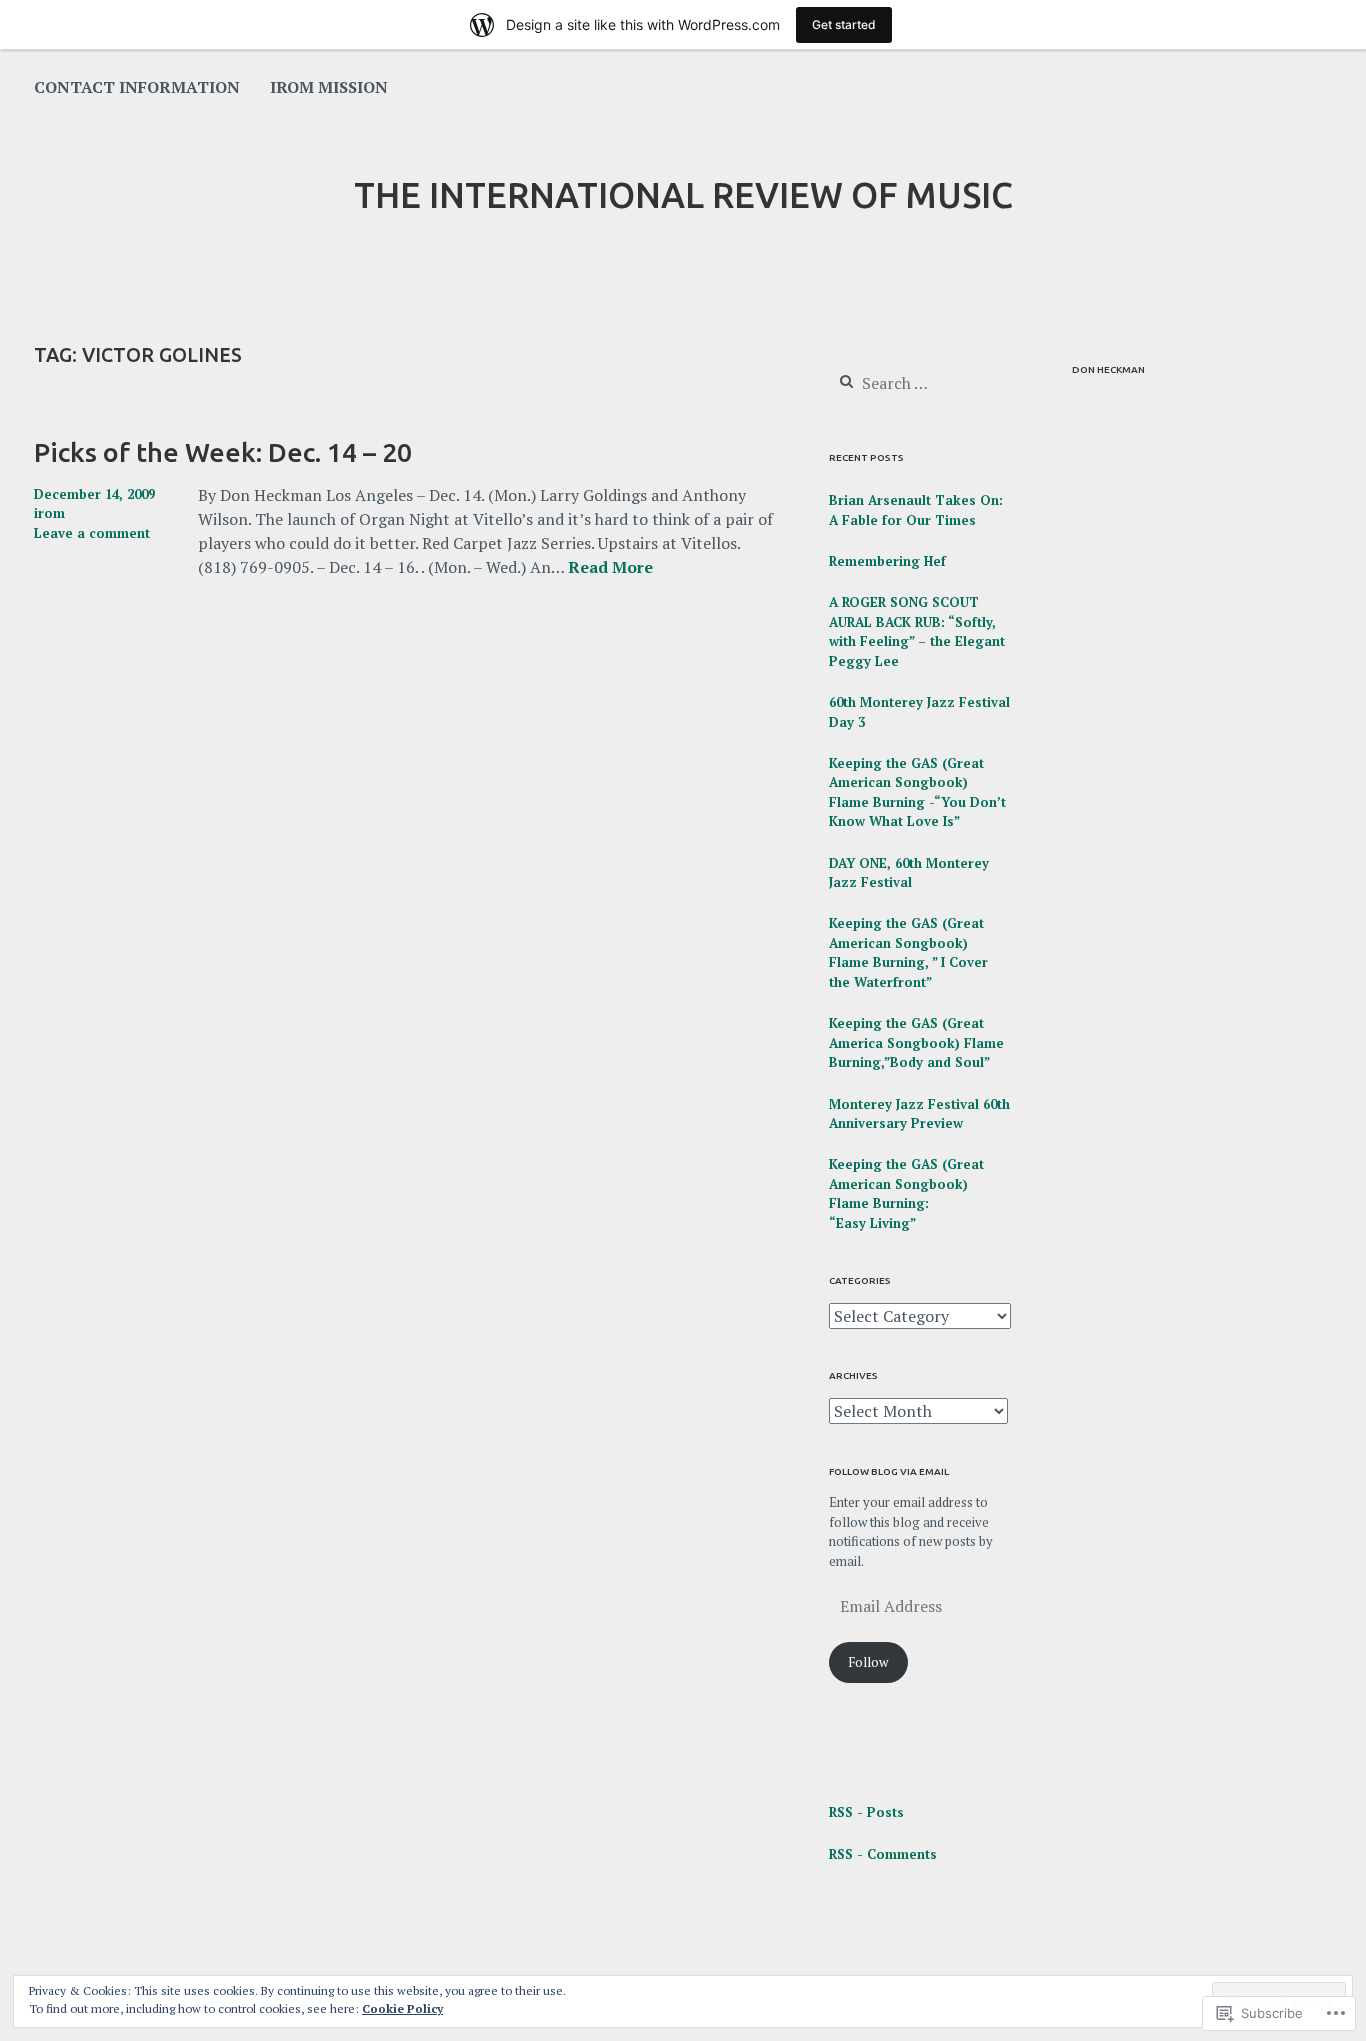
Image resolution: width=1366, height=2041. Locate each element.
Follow (868, 1662)
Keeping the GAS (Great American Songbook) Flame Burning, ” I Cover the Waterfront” (908, 952)
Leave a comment (92, 533)
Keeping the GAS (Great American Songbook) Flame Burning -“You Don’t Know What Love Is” (917, 792)
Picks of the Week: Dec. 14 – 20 (223, 452)
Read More (610, 568)
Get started (844, 24)
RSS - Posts (866, 1812)
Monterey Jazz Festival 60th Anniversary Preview (919, 1114)
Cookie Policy (402, 2008)
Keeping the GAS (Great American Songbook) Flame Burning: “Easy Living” (906, 1193)
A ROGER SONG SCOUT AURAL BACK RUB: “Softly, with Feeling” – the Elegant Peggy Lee (917, 631)
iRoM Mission (329, 87)
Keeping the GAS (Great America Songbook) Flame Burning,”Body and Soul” (916, 1042)
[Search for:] (920, 384)
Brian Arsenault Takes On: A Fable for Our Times (916, 510)
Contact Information (137, 87)
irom (49, 513)
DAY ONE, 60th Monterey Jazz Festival (909, 873)
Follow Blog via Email (889, 1471)
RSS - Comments (883, 1854)
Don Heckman (1108, 369)
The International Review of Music (683, 195)
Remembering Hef (887, 561)
